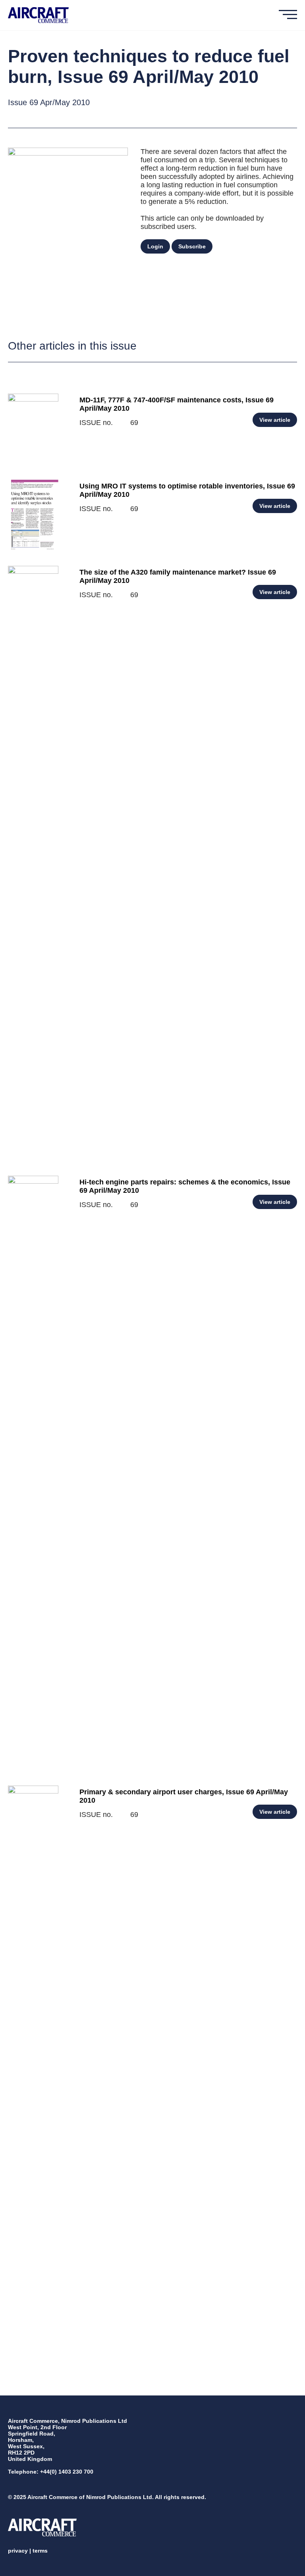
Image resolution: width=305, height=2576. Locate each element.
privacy (18, 2551)
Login (155, 246)
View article (275, 420)
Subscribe (192, 246)
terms (40, 2551)
